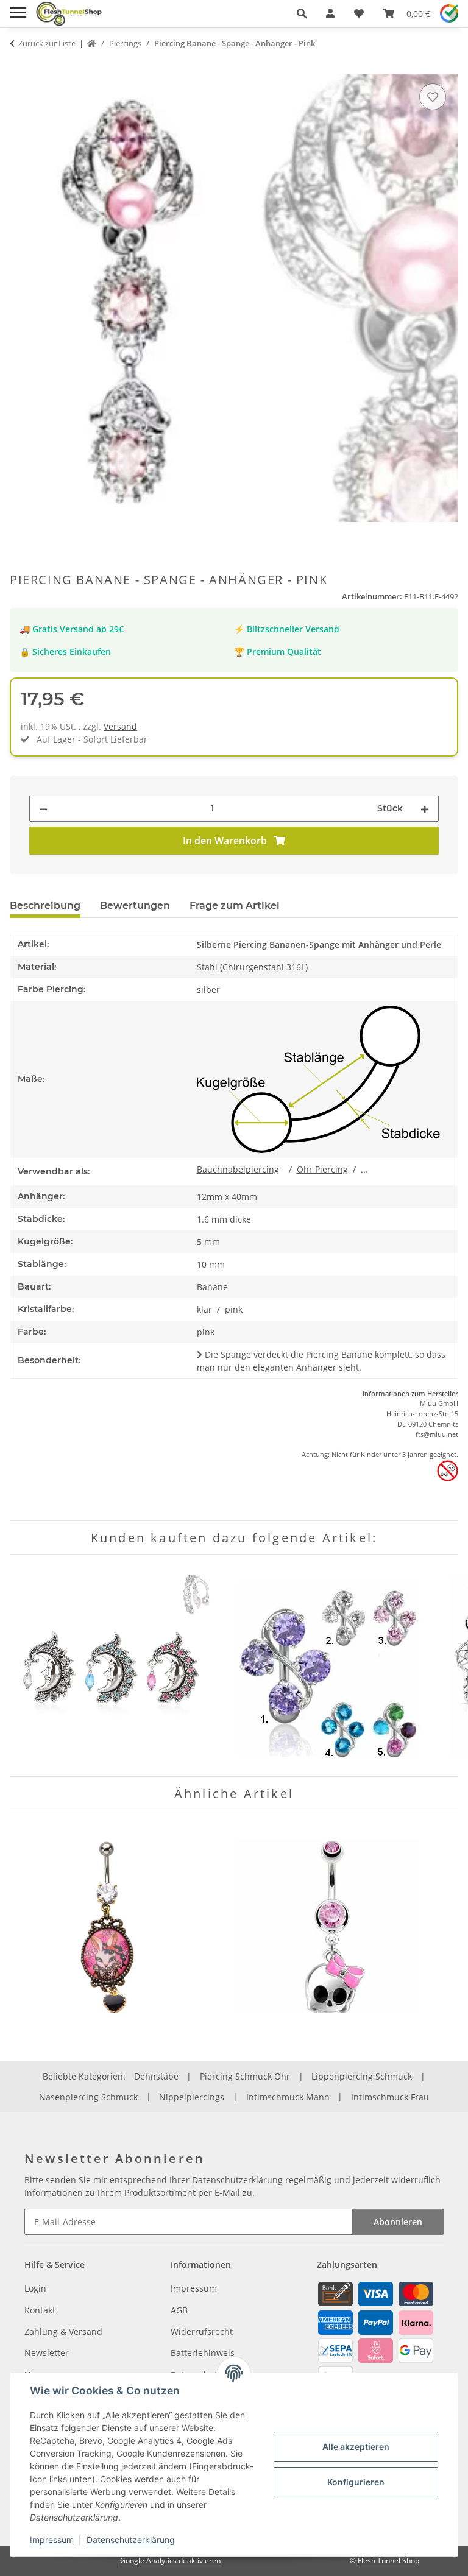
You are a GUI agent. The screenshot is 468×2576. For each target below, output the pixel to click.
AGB (179, 2310)
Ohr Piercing (322, 1169)
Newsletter (47, 2353)
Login (35, 2288)
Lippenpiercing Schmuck (362, 2076)
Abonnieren (398, 2222)
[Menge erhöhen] (425, 809)
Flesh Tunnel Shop (388, 2560)
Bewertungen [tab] (135, 905)
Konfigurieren (356, 2482)
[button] (302, 13)
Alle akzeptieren (356, 2447)
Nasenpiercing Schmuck (88, 2097)
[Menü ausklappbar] (18, 8)
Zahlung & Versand (63, 2331)
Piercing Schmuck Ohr (245, 2076)
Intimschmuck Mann (288, 2097)
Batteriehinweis (203, 2353)
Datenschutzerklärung (131, 2540)
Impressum (52, 2540)
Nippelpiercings (192, 2097)
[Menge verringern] (43, 809)
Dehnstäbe (156, 2076)
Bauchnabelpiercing (238, 1169)
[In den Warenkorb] (19, 67)
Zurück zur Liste (47, 43)
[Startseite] (92, 44)
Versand (120, 726)
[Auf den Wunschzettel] (433, 97)
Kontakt (40, 2310)
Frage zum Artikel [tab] (235, 905)
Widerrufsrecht (202, 2331)
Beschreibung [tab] (45, 905)
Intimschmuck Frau (390, 2097)
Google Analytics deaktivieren (170, 2560)
